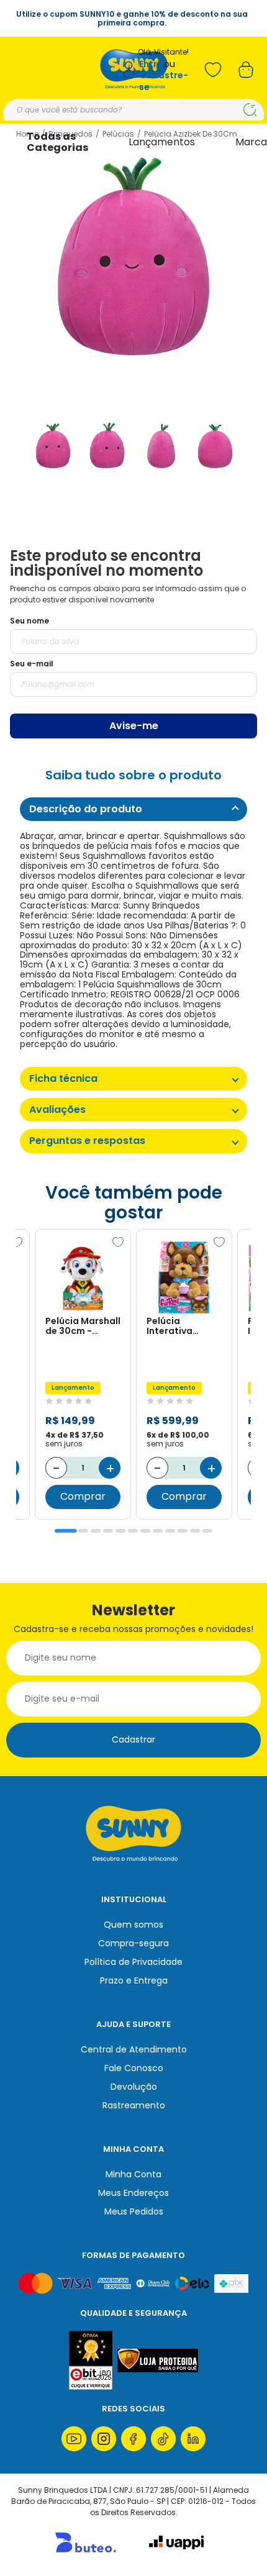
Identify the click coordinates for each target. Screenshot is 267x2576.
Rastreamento (134, 2105)
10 (183, 1531)
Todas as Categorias (57, 142)
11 (195, 1531)
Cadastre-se (164, 81)
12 (207, 1531)
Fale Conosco (134, 2068)
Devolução (134, 2087)
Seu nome (29, 621)
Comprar (83, 1496)
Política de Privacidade (133, 1962)
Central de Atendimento (134, 2049)
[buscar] (250, 110)
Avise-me (134, 726)
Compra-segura (133, 1943)
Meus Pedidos (134, 2211)
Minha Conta (133, 2174)
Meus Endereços (133, 2193)
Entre (151, 64)
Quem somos (133, 1925)
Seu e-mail (32, 664)
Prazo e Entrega (134, 1980)
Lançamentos (162, 142)
